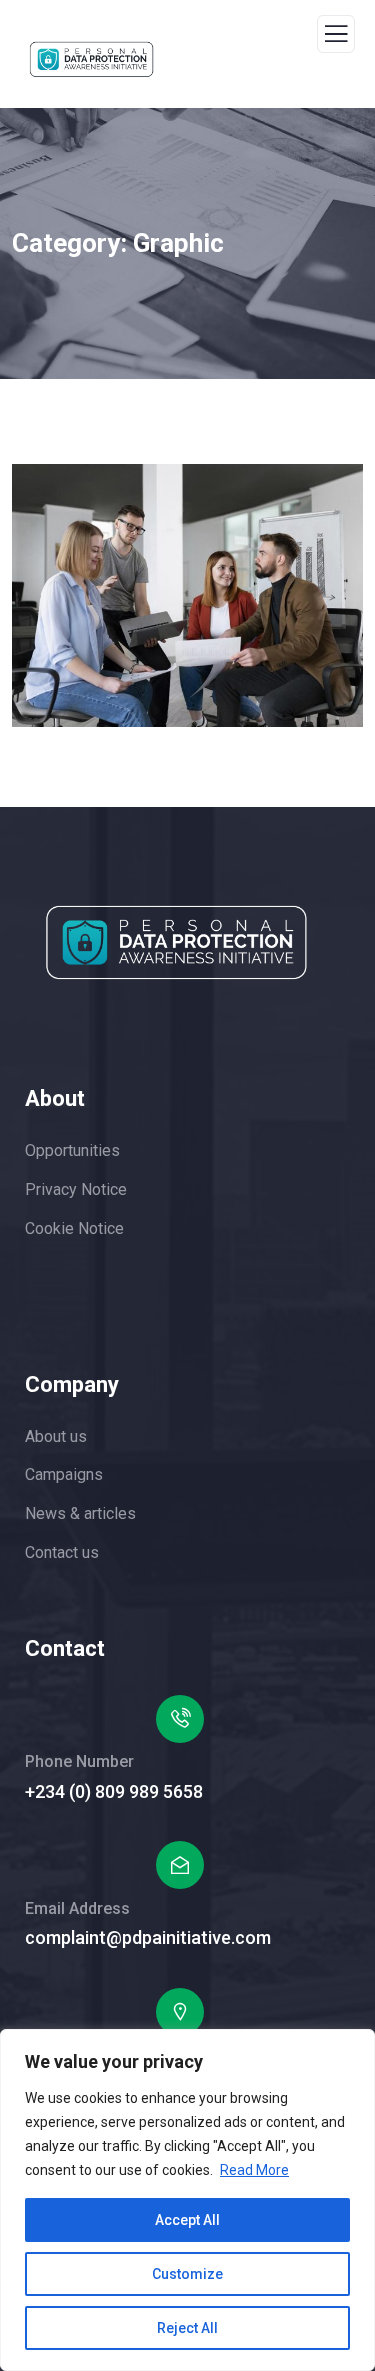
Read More (254, 2170)
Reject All (187, 2328)
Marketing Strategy (151, 673)
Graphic (86, 652)
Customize (187, 2274)
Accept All (187, 2220)
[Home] (176, 942)
